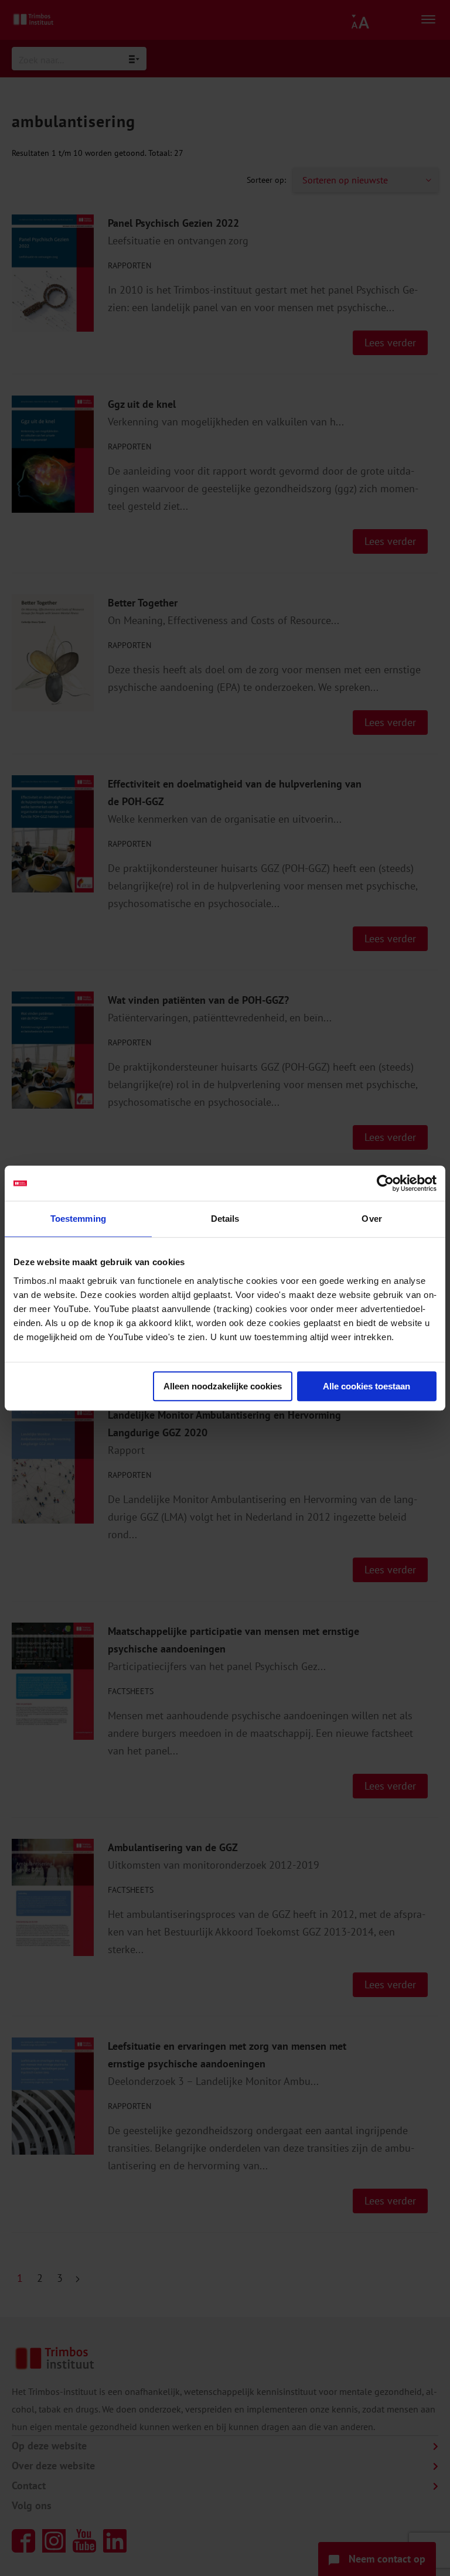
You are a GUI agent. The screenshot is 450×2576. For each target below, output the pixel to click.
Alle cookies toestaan (367, 1386)
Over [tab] (371, 1219)
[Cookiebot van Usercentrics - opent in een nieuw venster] (385, 1183)
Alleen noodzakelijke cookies (223, 1386)
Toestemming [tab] (78, 1219)
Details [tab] (225, 1219)
